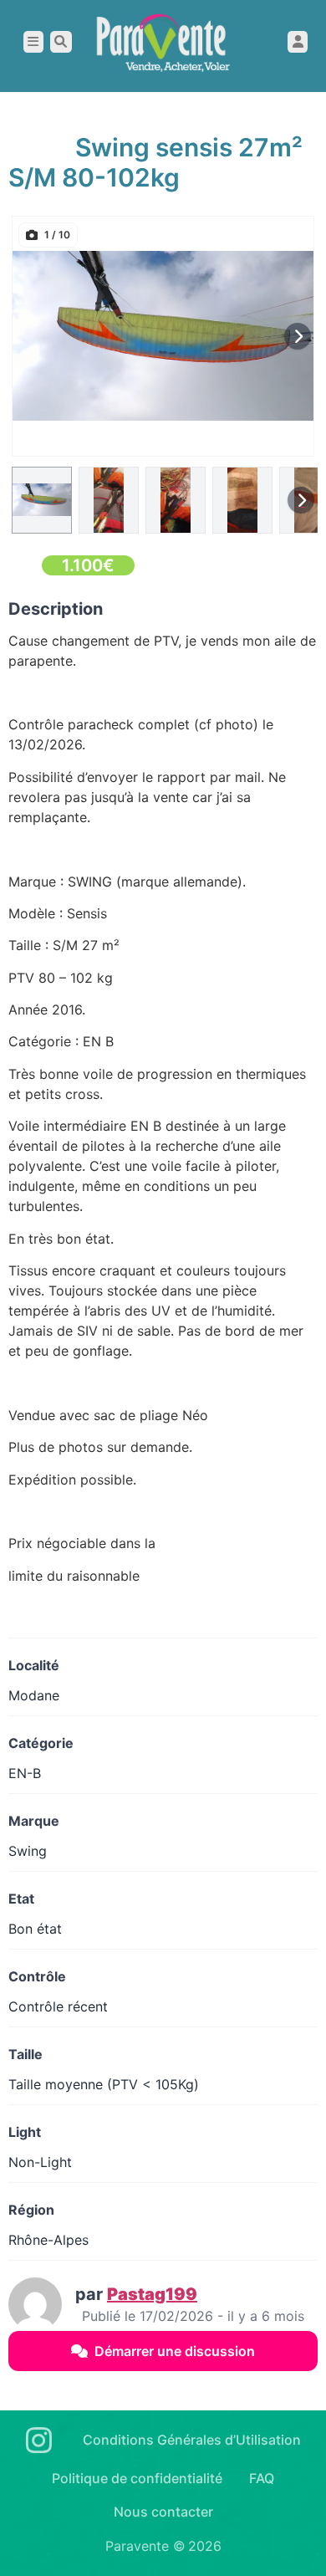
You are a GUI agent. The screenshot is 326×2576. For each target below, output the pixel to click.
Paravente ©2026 (163, 2546)
